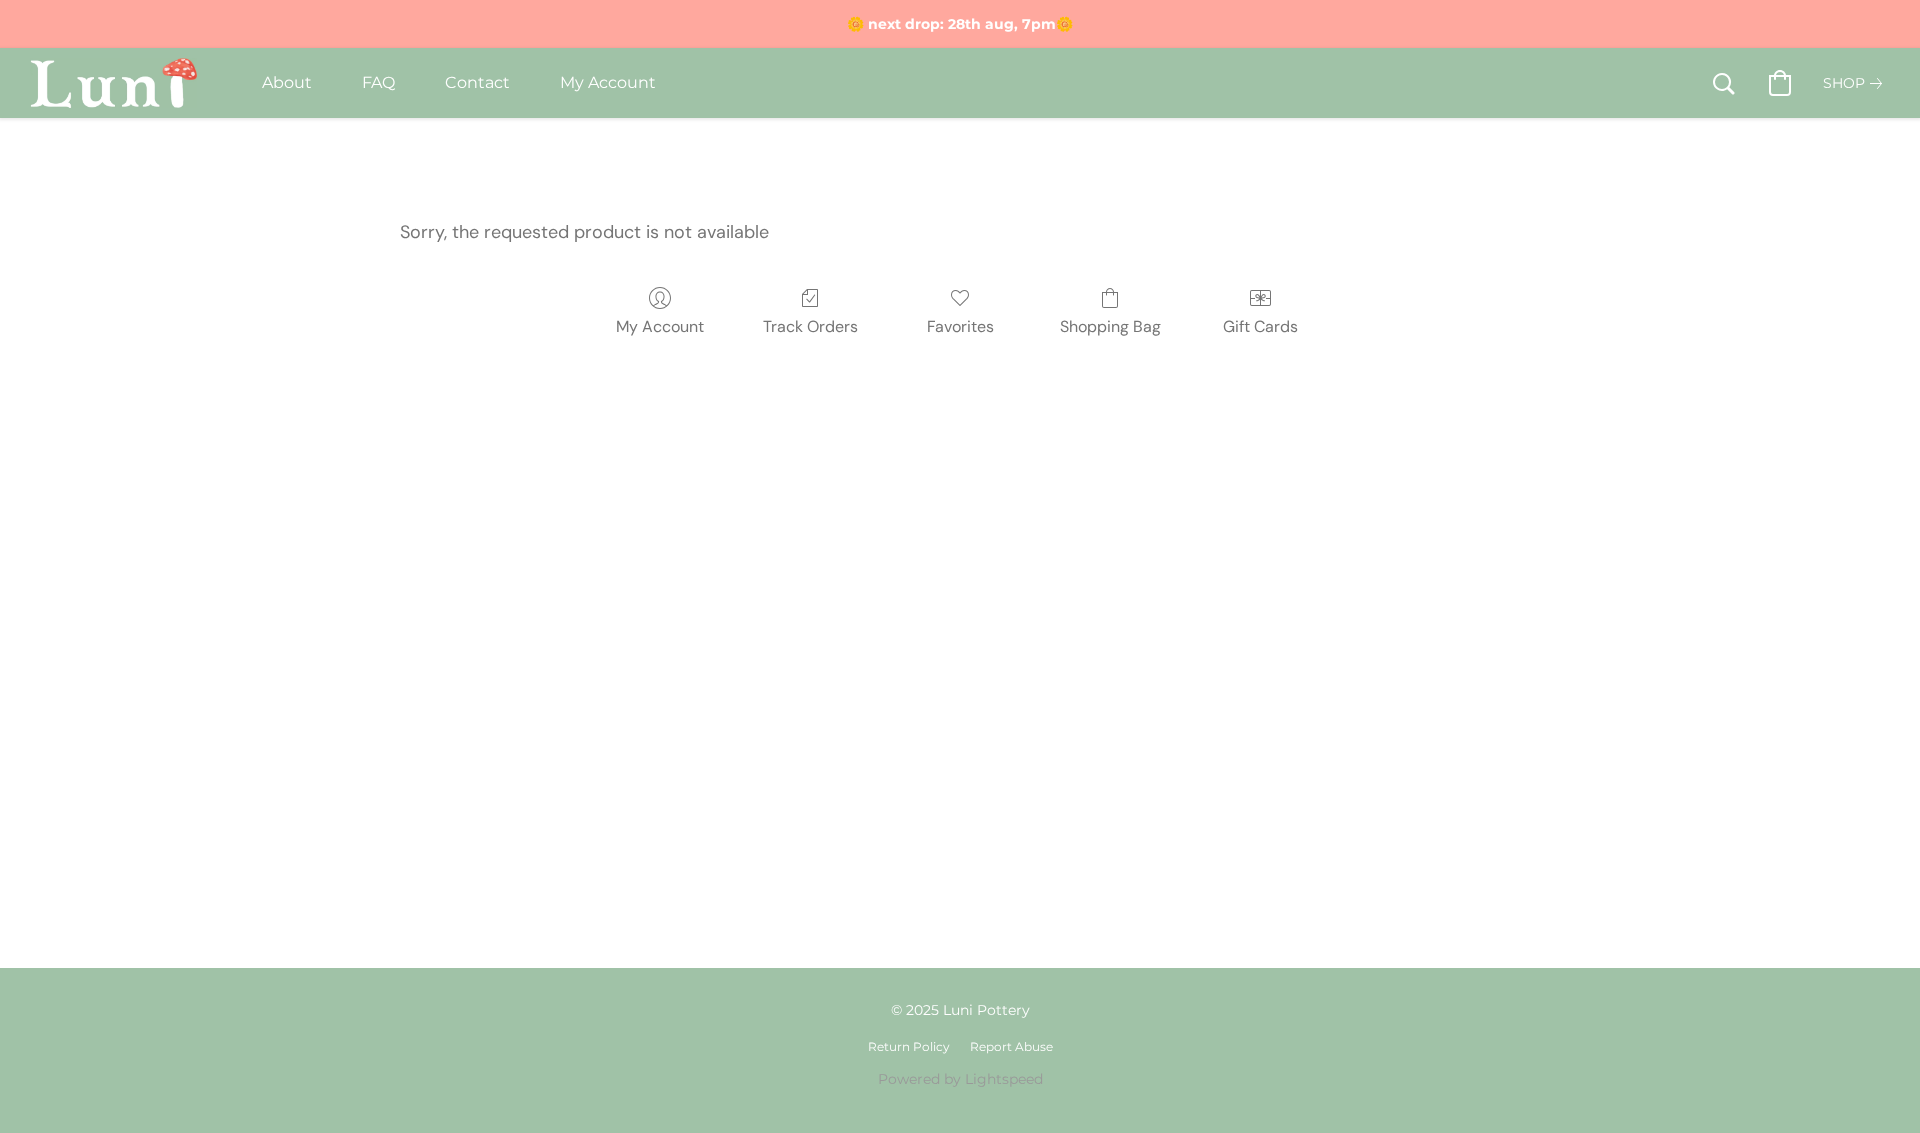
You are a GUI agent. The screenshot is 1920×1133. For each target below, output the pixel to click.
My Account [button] (608, 82)
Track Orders (810, 326)
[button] (113, 83)
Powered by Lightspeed (960, 1079)
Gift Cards (1260, 326)
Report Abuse (1011, 1046)
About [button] (287, 82)
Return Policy (909, 1046)
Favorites (960, 326)
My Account (660, 326)
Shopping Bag (1110, 326)
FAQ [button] (378, 82)
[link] (1856, 83)
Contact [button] (477, 82)
